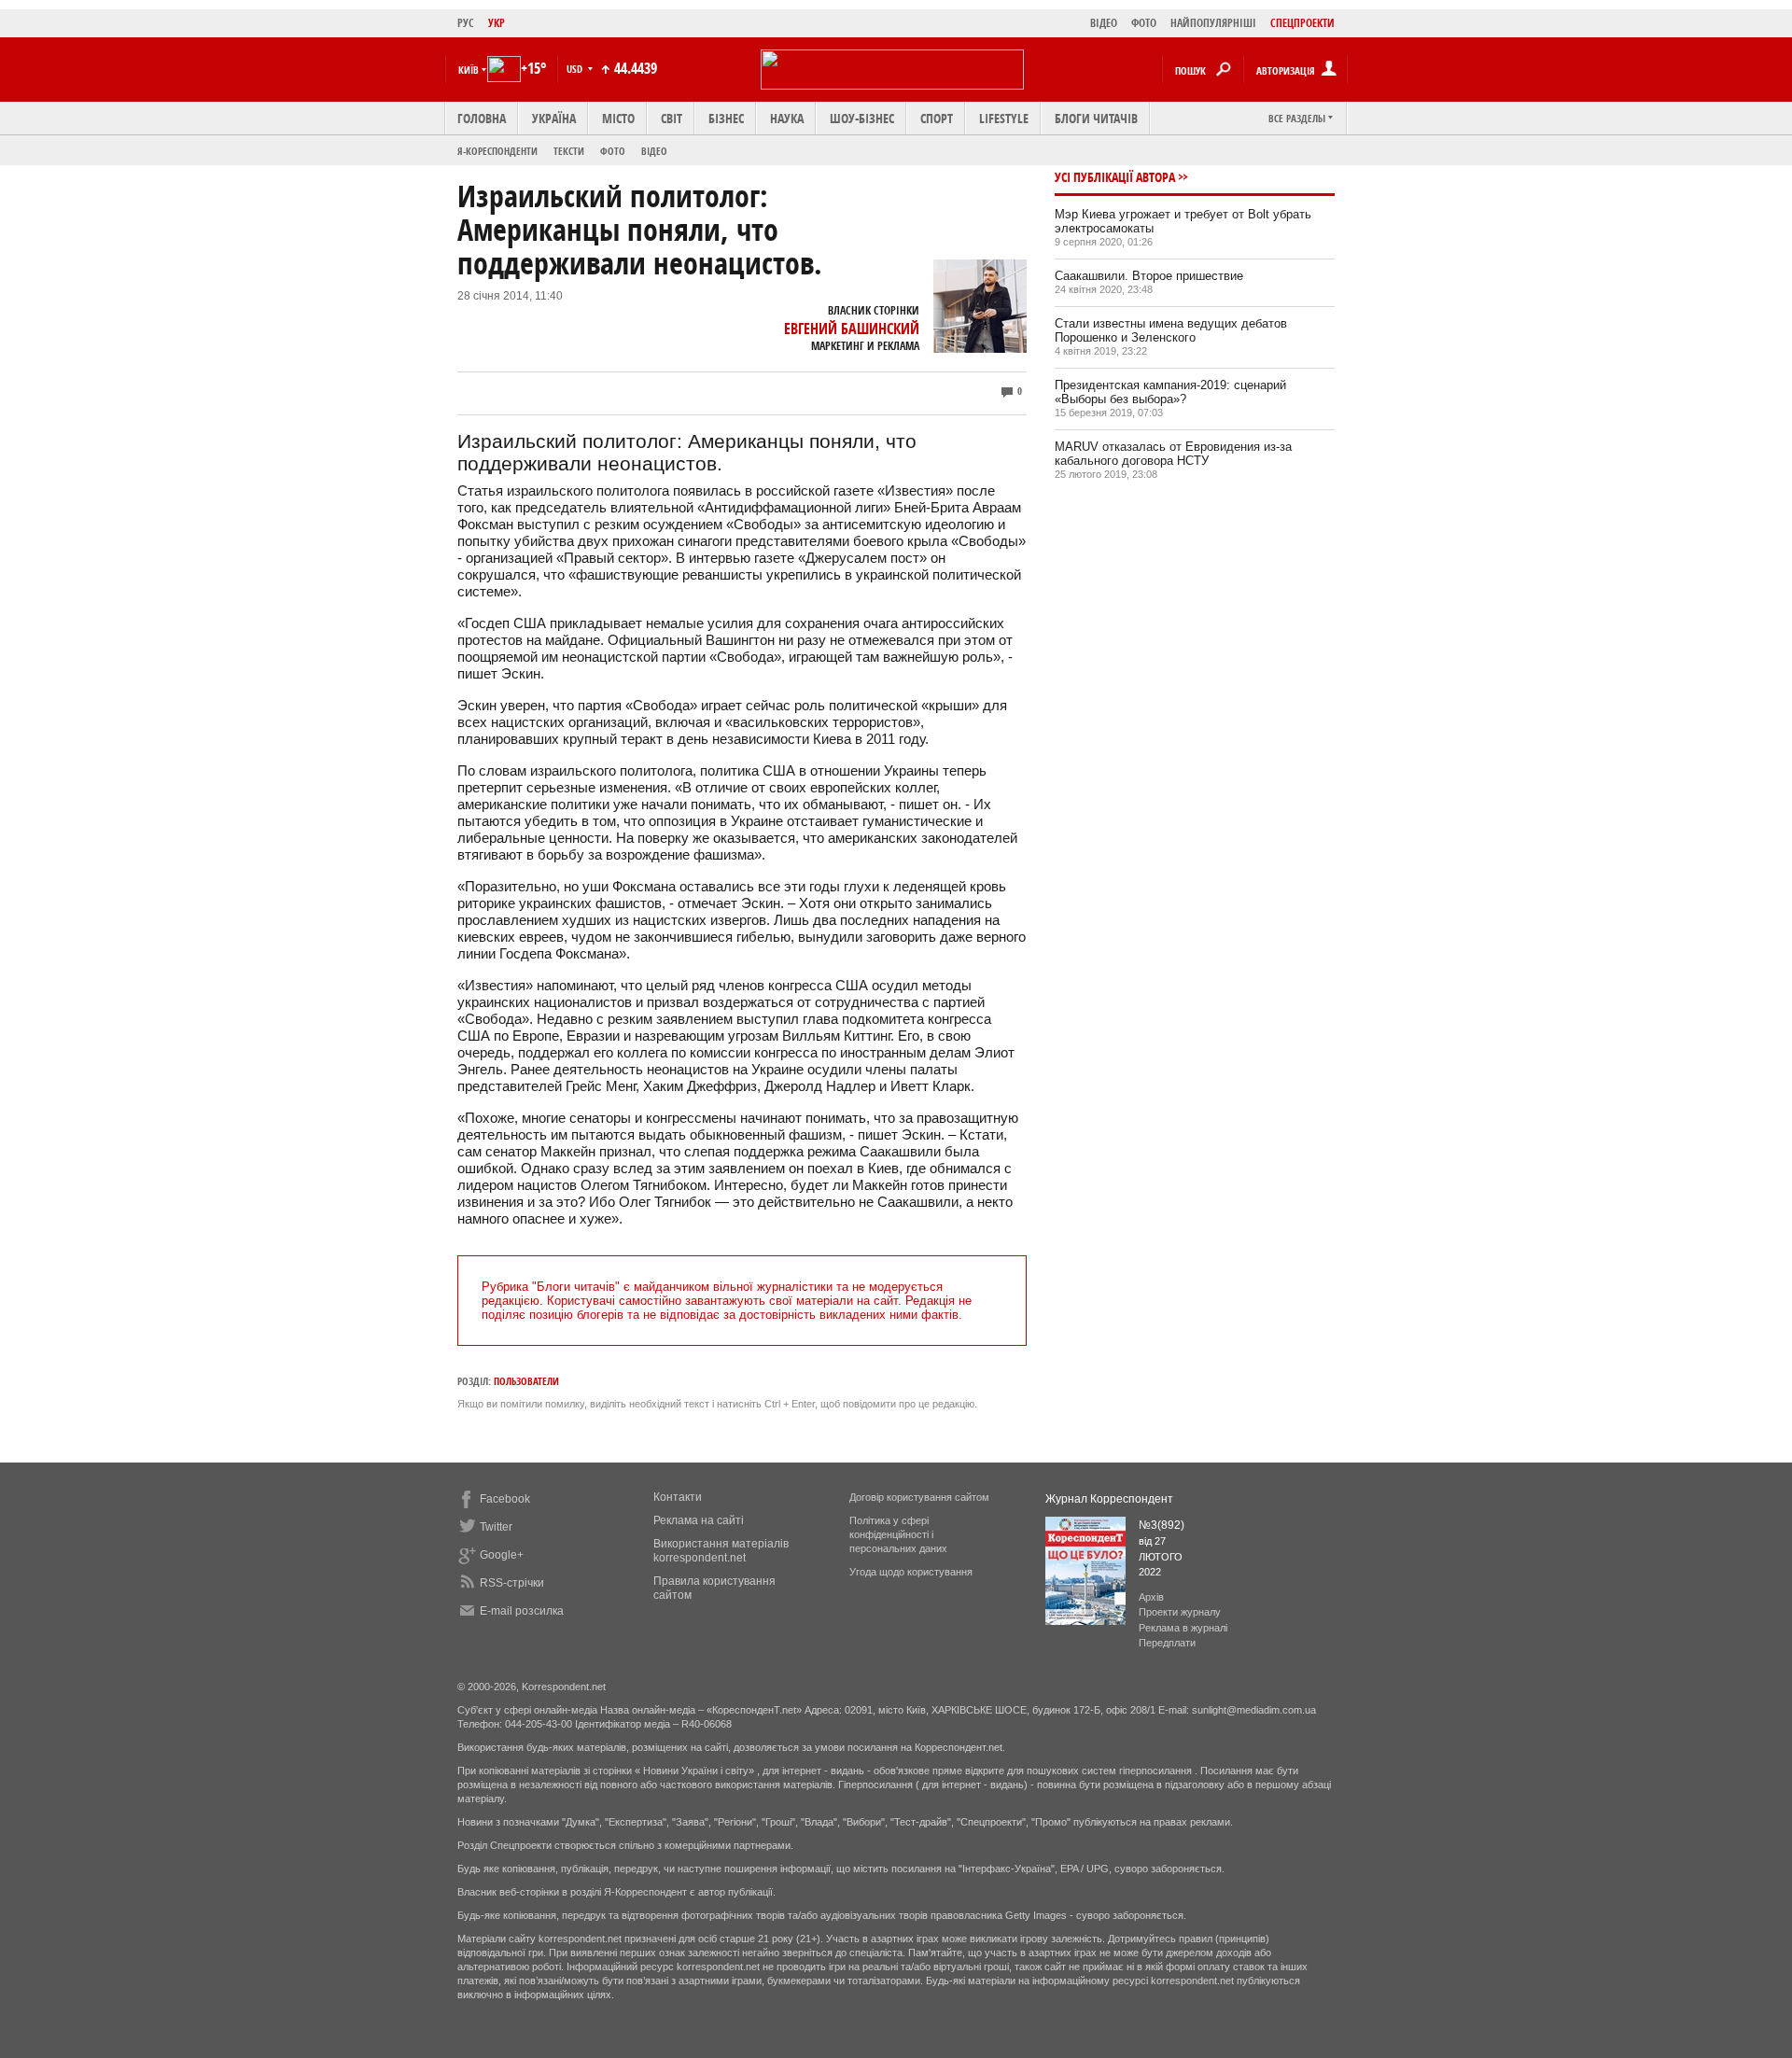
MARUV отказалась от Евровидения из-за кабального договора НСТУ (1173, 454)
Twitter (496, 1527)
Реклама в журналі (1183, 1628)
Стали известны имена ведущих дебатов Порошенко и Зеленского (1171, 330)
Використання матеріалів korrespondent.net (721, 1551)
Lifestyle (1004, 118)
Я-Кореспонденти (497, 151)
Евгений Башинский (852, 329)
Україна (554, 118)
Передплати (1167, 1643)
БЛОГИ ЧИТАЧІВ (1096, 118)
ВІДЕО (1104, 23)
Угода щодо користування (911, 1572)
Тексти (569, 151)
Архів (1151, 1597)
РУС (466, 23)
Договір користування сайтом (919, 1497)
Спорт (937, 118)
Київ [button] (469, 70)
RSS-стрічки (512, 1583)
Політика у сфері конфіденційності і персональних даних (898, 1534)
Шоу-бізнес (862, 118)
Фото (613, 151)
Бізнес (726, 118)
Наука (787, 118)
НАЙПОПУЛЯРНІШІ (1213, 23)
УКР (497, 23)
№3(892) (1162, 1525)
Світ (672, 118)
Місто (618, 118)
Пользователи (526, 1381)
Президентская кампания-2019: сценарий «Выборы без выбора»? (1170, 392)
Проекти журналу (1180, 1612)
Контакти (678, 1497)
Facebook (505, 1499)
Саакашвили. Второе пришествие (1149, 276)
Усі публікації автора (1115, 177)
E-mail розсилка (522, 1611)
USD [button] (576, 69)
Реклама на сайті (699, 1520)
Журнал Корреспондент (1109, 1499)
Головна (482, 118)
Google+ (502, 1555)
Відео (654, 151)
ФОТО (1144, 23)
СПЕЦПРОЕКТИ (1302, 23)
